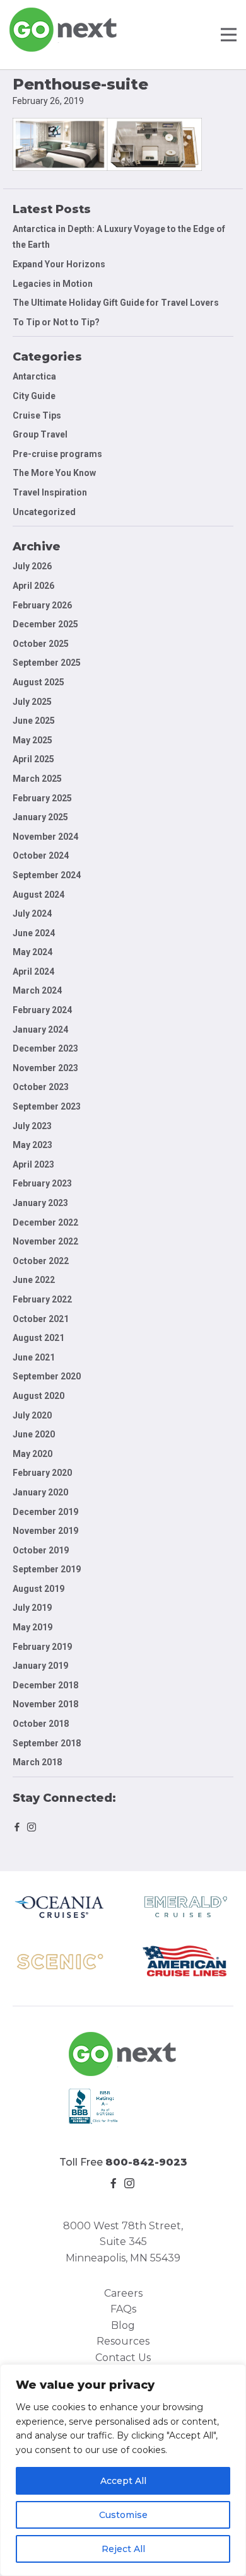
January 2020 (40, 1492)
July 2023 (32, 1126)
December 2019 (45, 1512)
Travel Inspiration (50, 492)
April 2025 (33, 759)
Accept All (123, 2481)
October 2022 (41, 1261)
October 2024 (41, 856)
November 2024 (45, 837)
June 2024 (34, 933)
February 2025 (42, 798)
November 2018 (45, 1704)
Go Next (64, 30)
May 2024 (32, 952)
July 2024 (32, 914)
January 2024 (40, 1030)
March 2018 (37, 1762)
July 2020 (32, 1415)
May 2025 (32, 740)
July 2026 (32, 566)
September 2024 (47, 875)
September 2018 (47, 1743)
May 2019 (32, 1627)
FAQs (123, 2309)
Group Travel (40, 434)
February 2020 (42, 1473)
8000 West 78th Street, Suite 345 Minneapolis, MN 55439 (123, 2242)
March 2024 (37, 990)
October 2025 (41, 644)
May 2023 (32, 1145)
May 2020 (32, 1454)
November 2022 (45, 1241)
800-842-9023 (146, 2162)
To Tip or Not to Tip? (57, 322)
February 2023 (42, 1183)
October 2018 (41, 1724)
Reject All (123, 2549)
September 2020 (47, 1376)
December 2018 (45, 1685)
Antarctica (34, 376)
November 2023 (45, 1068)
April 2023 (33, 1164)
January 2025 (40, 817)
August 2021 (38, 1338)
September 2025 (47, 663)
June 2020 (34, 1434)
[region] (123, 2470)
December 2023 (45, 1048)
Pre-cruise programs (57, 454)
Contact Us (123, 2358)
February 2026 (42, 605)
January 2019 (40, 1666)
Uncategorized (44, 512)
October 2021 (41, 1319)
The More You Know (54, 473)
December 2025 (45, 624)
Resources (123, 2341)
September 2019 (47, 1569)
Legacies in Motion (53, 284)
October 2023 (41, 1087)
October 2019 (41, 1550)
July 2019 (32, 1608)
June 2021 (34, 1357)
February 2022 (42, 1299)
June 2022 (34, 1280)
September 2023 (47, 1106)
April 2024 (33, 972)
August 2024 (38, 895)
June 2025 (34, 721)
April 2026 (33, 586)
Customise (123, 2515)
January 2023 (40, 1203)
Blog (123, 2325)
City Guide (34, 396)
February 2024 (42, 1010)
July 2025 (32, 702)
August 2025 (38, 682)
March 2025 (37, 779)
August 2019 (38, 1589)
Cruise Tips (37, 415)
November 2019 (45, 1531)
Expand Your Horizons (59, 264)
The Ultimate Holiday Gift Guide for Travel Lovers (116, 303)
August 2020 (38, 1396)
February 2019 (42, 1647)
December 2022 (45, 1222)
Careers (123, 2293)
